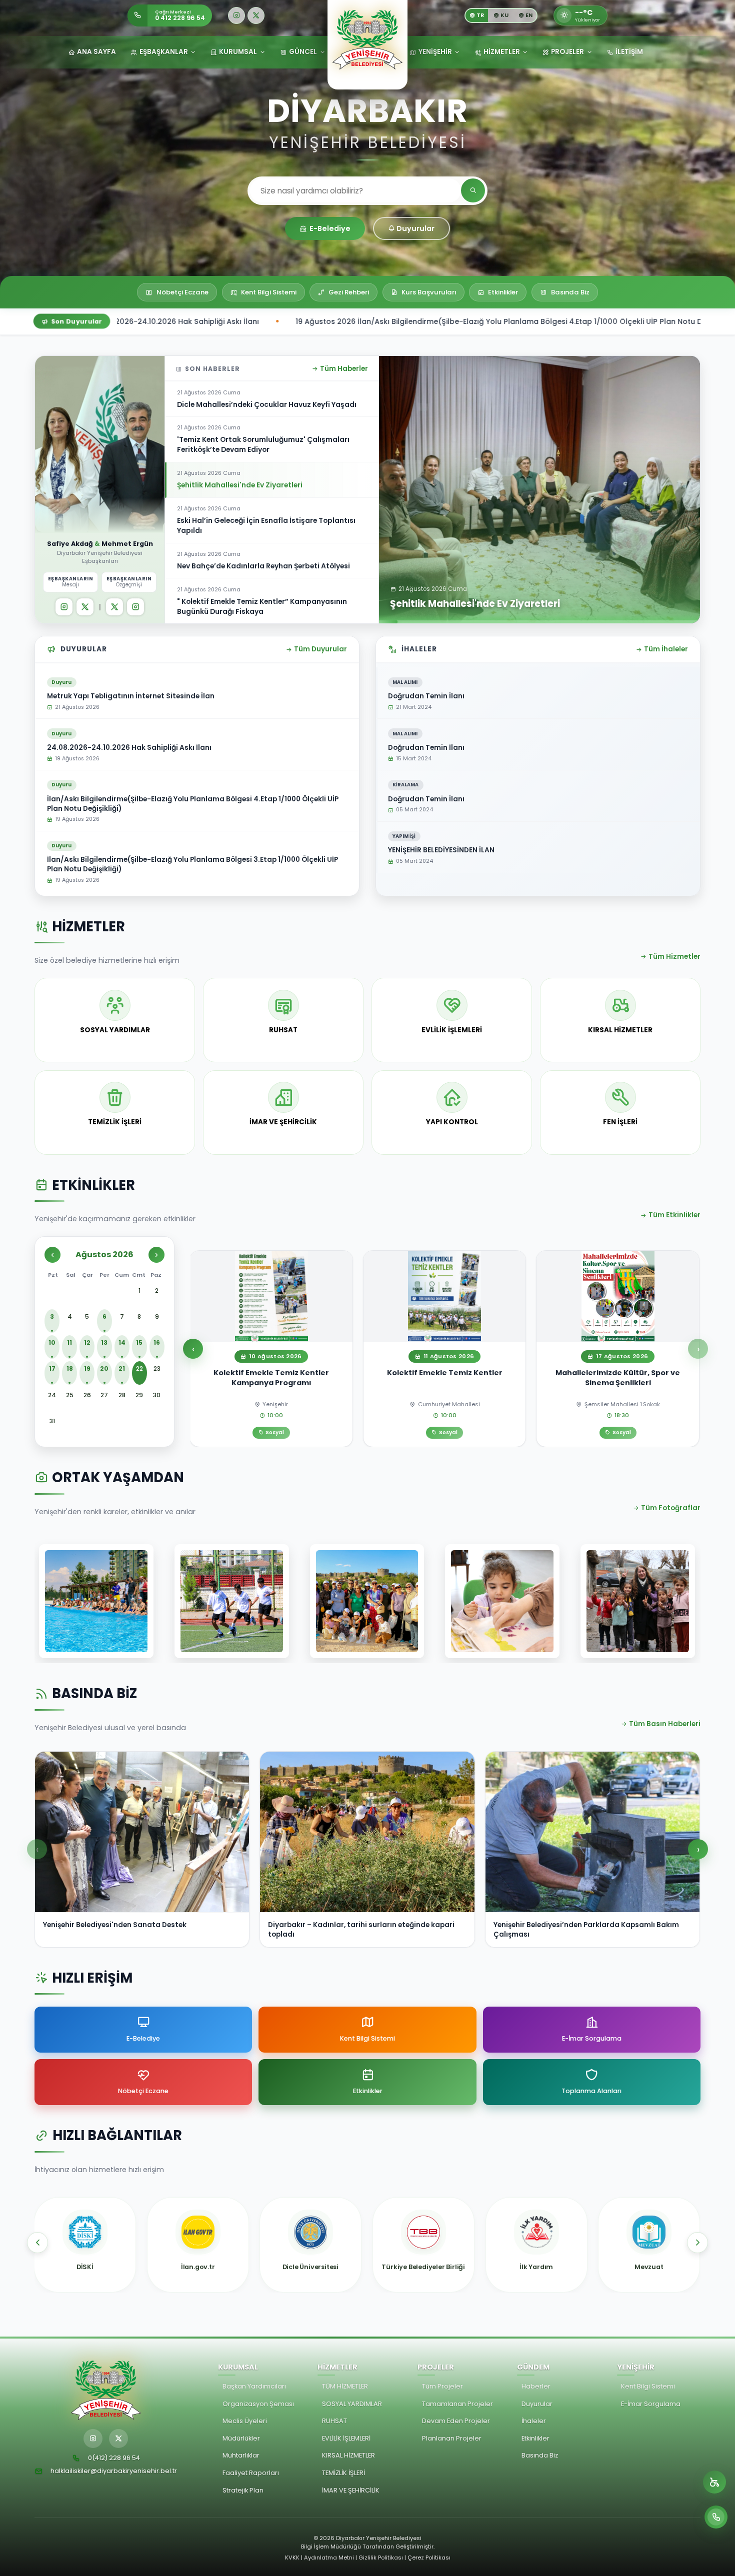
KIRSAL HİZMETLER (348, 2455)
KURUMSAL (238, 52)
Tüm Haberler (344, 369)
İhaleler (534, 2421)
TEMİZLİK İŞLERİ (343, 2473)
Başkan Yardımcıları (254, 2386)
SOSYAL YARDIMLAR (352, 2404)
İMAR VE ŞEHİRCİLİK (351, 2490)
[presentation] (37, 2243)
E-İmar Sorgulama (651, 2404)
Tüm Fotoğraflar (671, 1508)
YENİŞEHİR (435, 52)
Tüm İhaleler (666, 649)
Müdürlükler (241, 2438)
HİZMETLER (502, 52)
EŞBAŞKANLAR (164, 52)
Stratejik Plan (243, 2490)
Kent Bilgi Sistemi (648, 2386)
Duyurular (415, 228)
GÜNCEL (303, 52)
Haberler (536, 2386)
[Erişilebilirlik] (714, 2482)
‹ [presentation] (193, 1349)
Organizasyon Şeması (258, 2404)
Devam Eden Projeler (456, 2421)
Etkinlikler (535, 2438)
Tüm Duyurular (320, 649)
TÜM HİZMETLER (345, 2386)
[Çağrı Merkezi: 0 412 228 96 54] (716, 2517)
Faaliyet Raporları (251, 2473)
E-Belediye (330, 228)
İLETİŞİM (629, 52)
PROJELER (567, 52)
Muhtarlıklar (241, 2455)
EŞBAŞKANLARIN (71, 582)
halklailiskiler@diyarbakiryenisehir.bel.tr (114, 2471)
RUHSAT (334, 2421)
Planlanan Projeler (452, 2438)
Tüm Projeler (442, 2386)
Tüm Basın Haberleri (665, 1724)
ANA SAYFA (96, 52)
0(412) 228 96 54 (114, 2458)
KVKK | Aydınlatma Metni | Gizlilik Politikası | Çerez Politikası (368, 2558)
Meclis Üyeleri (245, 2421)
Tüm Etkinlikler (674, 1215)
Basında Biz (540, 2455)
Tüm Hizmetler (674, 957)
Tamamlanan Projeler (457, 2404)
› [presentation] (698, 1349)
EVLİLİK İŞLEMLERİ (346, 2438)
